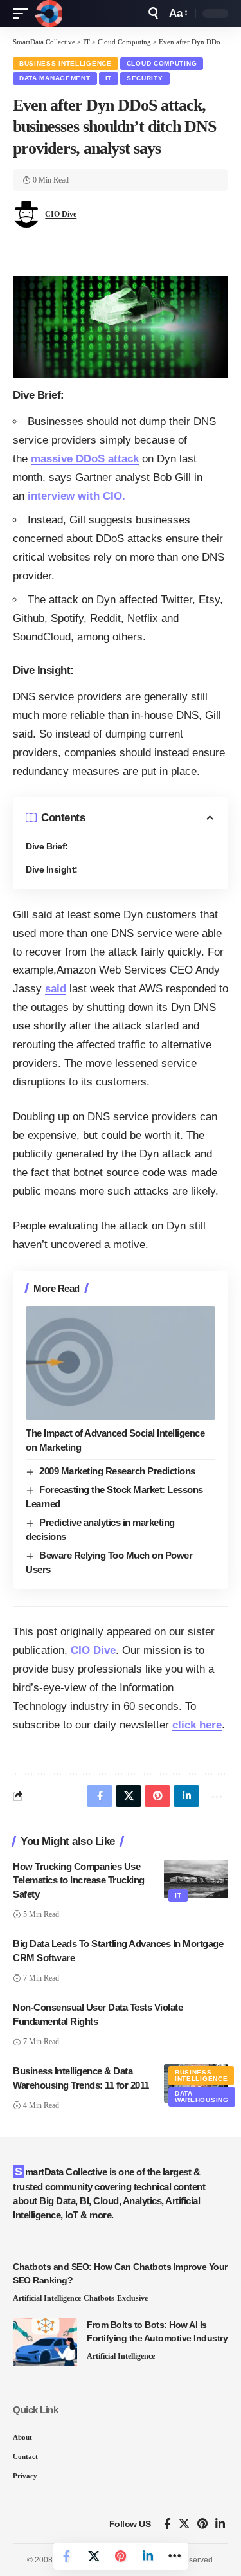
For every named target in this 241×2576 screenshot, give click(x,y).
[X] (184, 2524)
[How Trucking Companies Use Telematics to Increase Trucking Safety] (196, 1879)
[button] (24, 14)
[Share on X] (94, 2556)
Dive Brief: (47, 846)
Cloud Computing (162, 63)
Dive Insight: (52, 869)
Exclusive (132, 2298)
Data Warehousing (202, 2097)
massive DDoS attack (85, 459)
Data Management (55, 78)
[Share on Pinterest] (121, 2556)
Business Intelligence (66, 63)
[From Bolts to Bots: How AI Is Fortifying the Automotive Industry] (45, 2342)
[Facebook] (167, 2524)
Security (145, 78)
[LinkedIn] (220, 2524)
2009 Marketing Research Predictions (117, 1471)
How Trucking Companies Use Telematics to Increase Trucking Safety (79, 1881)
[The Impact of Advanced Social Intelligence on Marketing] (121, 1363)
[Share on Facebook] (67, 2556)
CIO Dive (61, 214)
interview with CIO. (76, 496)
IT (109, 78)
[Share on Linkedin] (148, 2556)
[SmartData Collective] (48, 14)
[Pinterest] (202, 2524)
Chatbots (99, 2298)
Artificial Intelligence (47, 2298)
